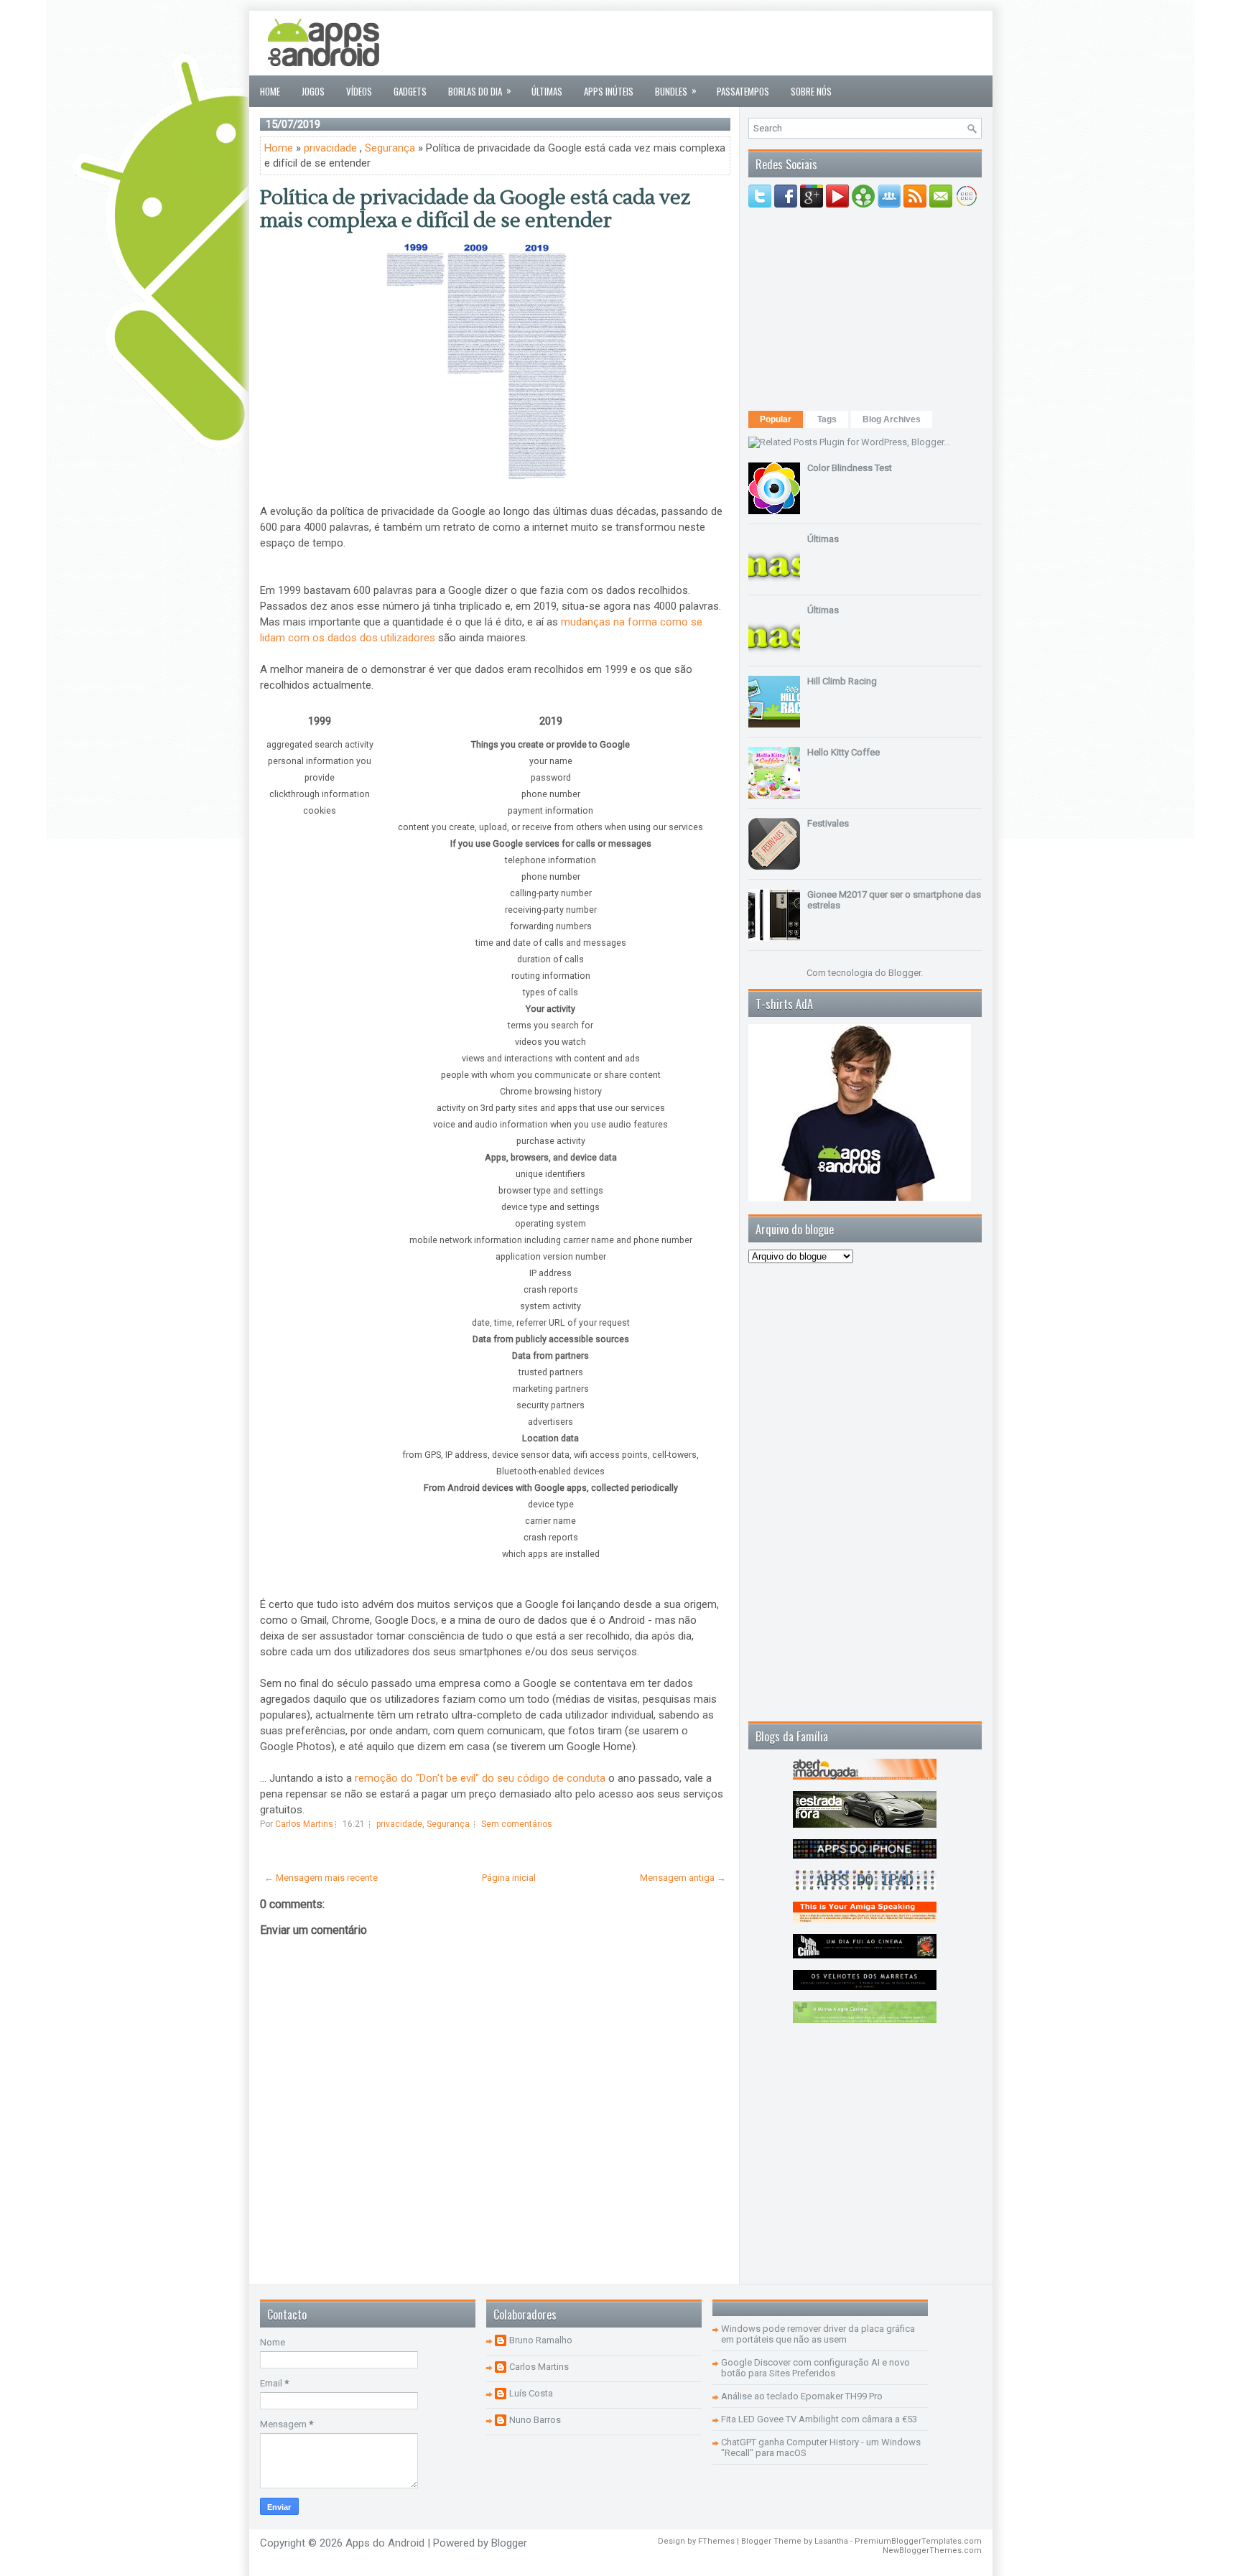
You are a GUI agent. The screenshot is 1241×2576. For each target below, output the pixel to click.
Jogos (313, 91)
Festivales (828, 823)
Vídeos (359, 91)
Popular (776, 419)
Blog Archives (892, 419)
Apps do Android (385, 2543)
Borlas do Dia (480, 90)
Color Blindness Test (850, 468)
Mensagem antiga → (683, 1878)
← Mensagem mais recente (321, 1878)
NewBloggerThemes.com (932, 2551)
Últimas (547, 91)
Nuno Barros (535, 2420)
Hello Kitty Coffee (843, 752)
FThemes (716, 2541)
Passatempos (743, 91)
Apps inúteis (609, 91)
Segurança (390, 148)
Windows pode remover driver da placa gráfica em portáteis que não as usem (818, 2334)
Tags (827, 419)
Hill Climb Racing (842, 681)
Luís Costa (531, 2393)
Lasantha (831, 2541)
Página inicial (509, 1878)
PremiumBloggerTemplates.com (918, 2541)
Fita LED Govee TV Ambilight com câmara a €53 (819, 2419)
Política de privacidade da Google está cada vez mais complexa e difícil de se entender (475, 209)
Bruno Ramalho (541, 2340)
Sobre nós (811, 91)
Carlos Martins (539, 2367)
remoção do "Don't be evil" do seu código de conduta (480, 1778)
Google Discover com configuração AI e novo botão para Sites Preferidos (815, 2368)
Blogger (905, 973)
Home (270, 91)
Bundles (676, 90)
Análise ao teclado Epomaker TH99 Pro (802, 2396)
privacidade (330, 148)
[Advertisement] (720, 43)
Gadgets (410, 91)
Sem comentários (517, 1824)
